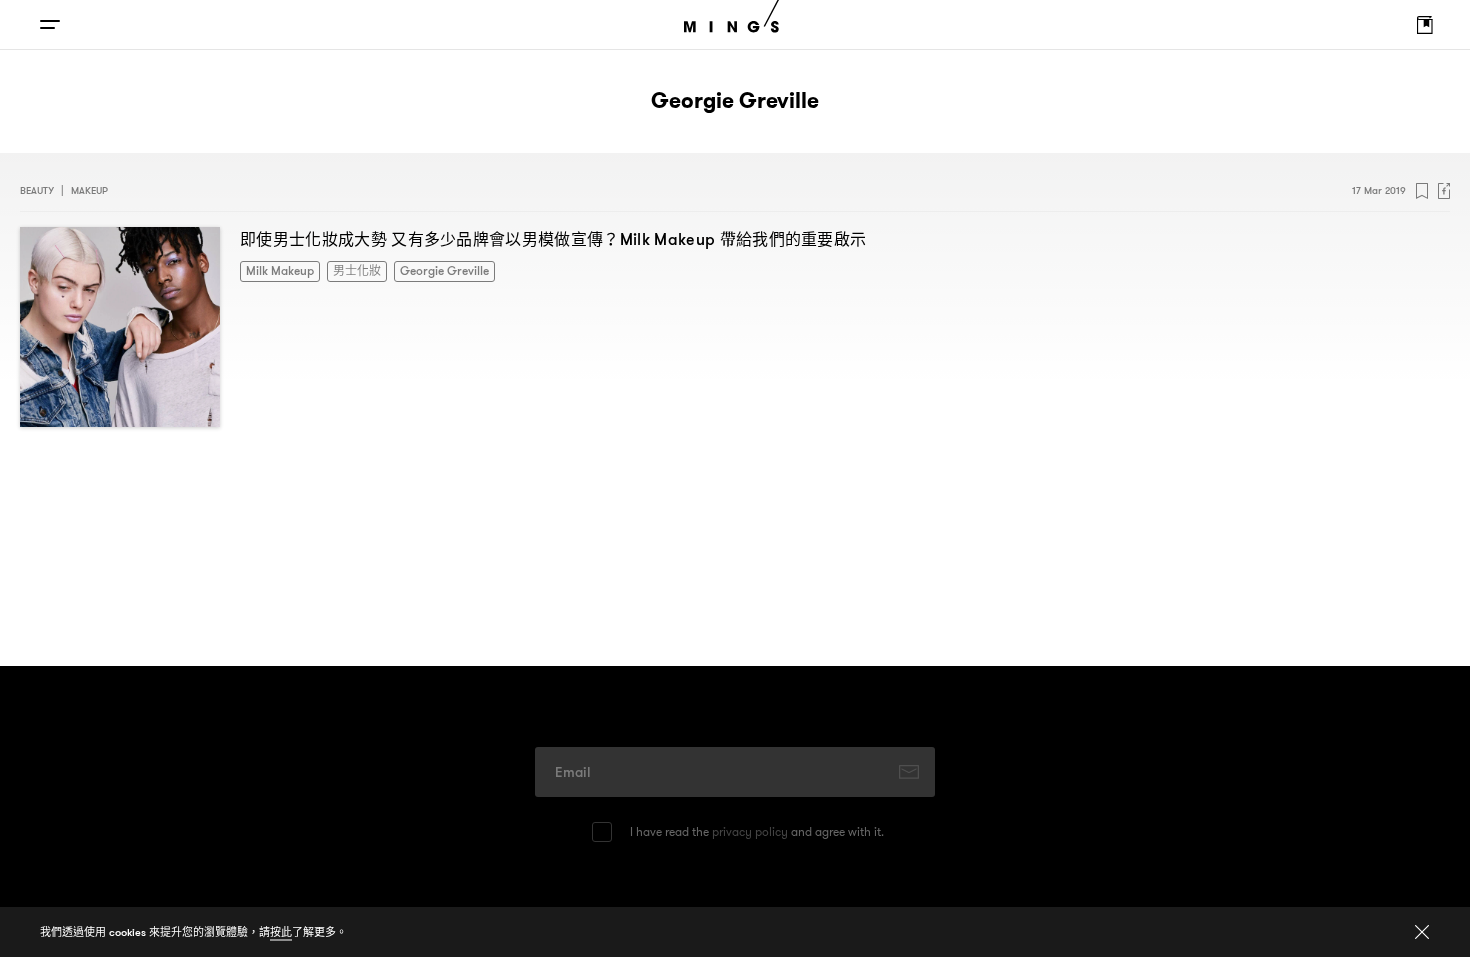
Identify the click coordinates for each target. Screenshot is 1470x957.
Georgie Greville (420, 269)
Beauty (37, 190)
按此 (281, 932)
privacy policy (750, 831)
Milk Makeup (275, 269)
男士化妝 (343, 269)
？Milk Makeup (553, 239)
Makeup (89, 190)
